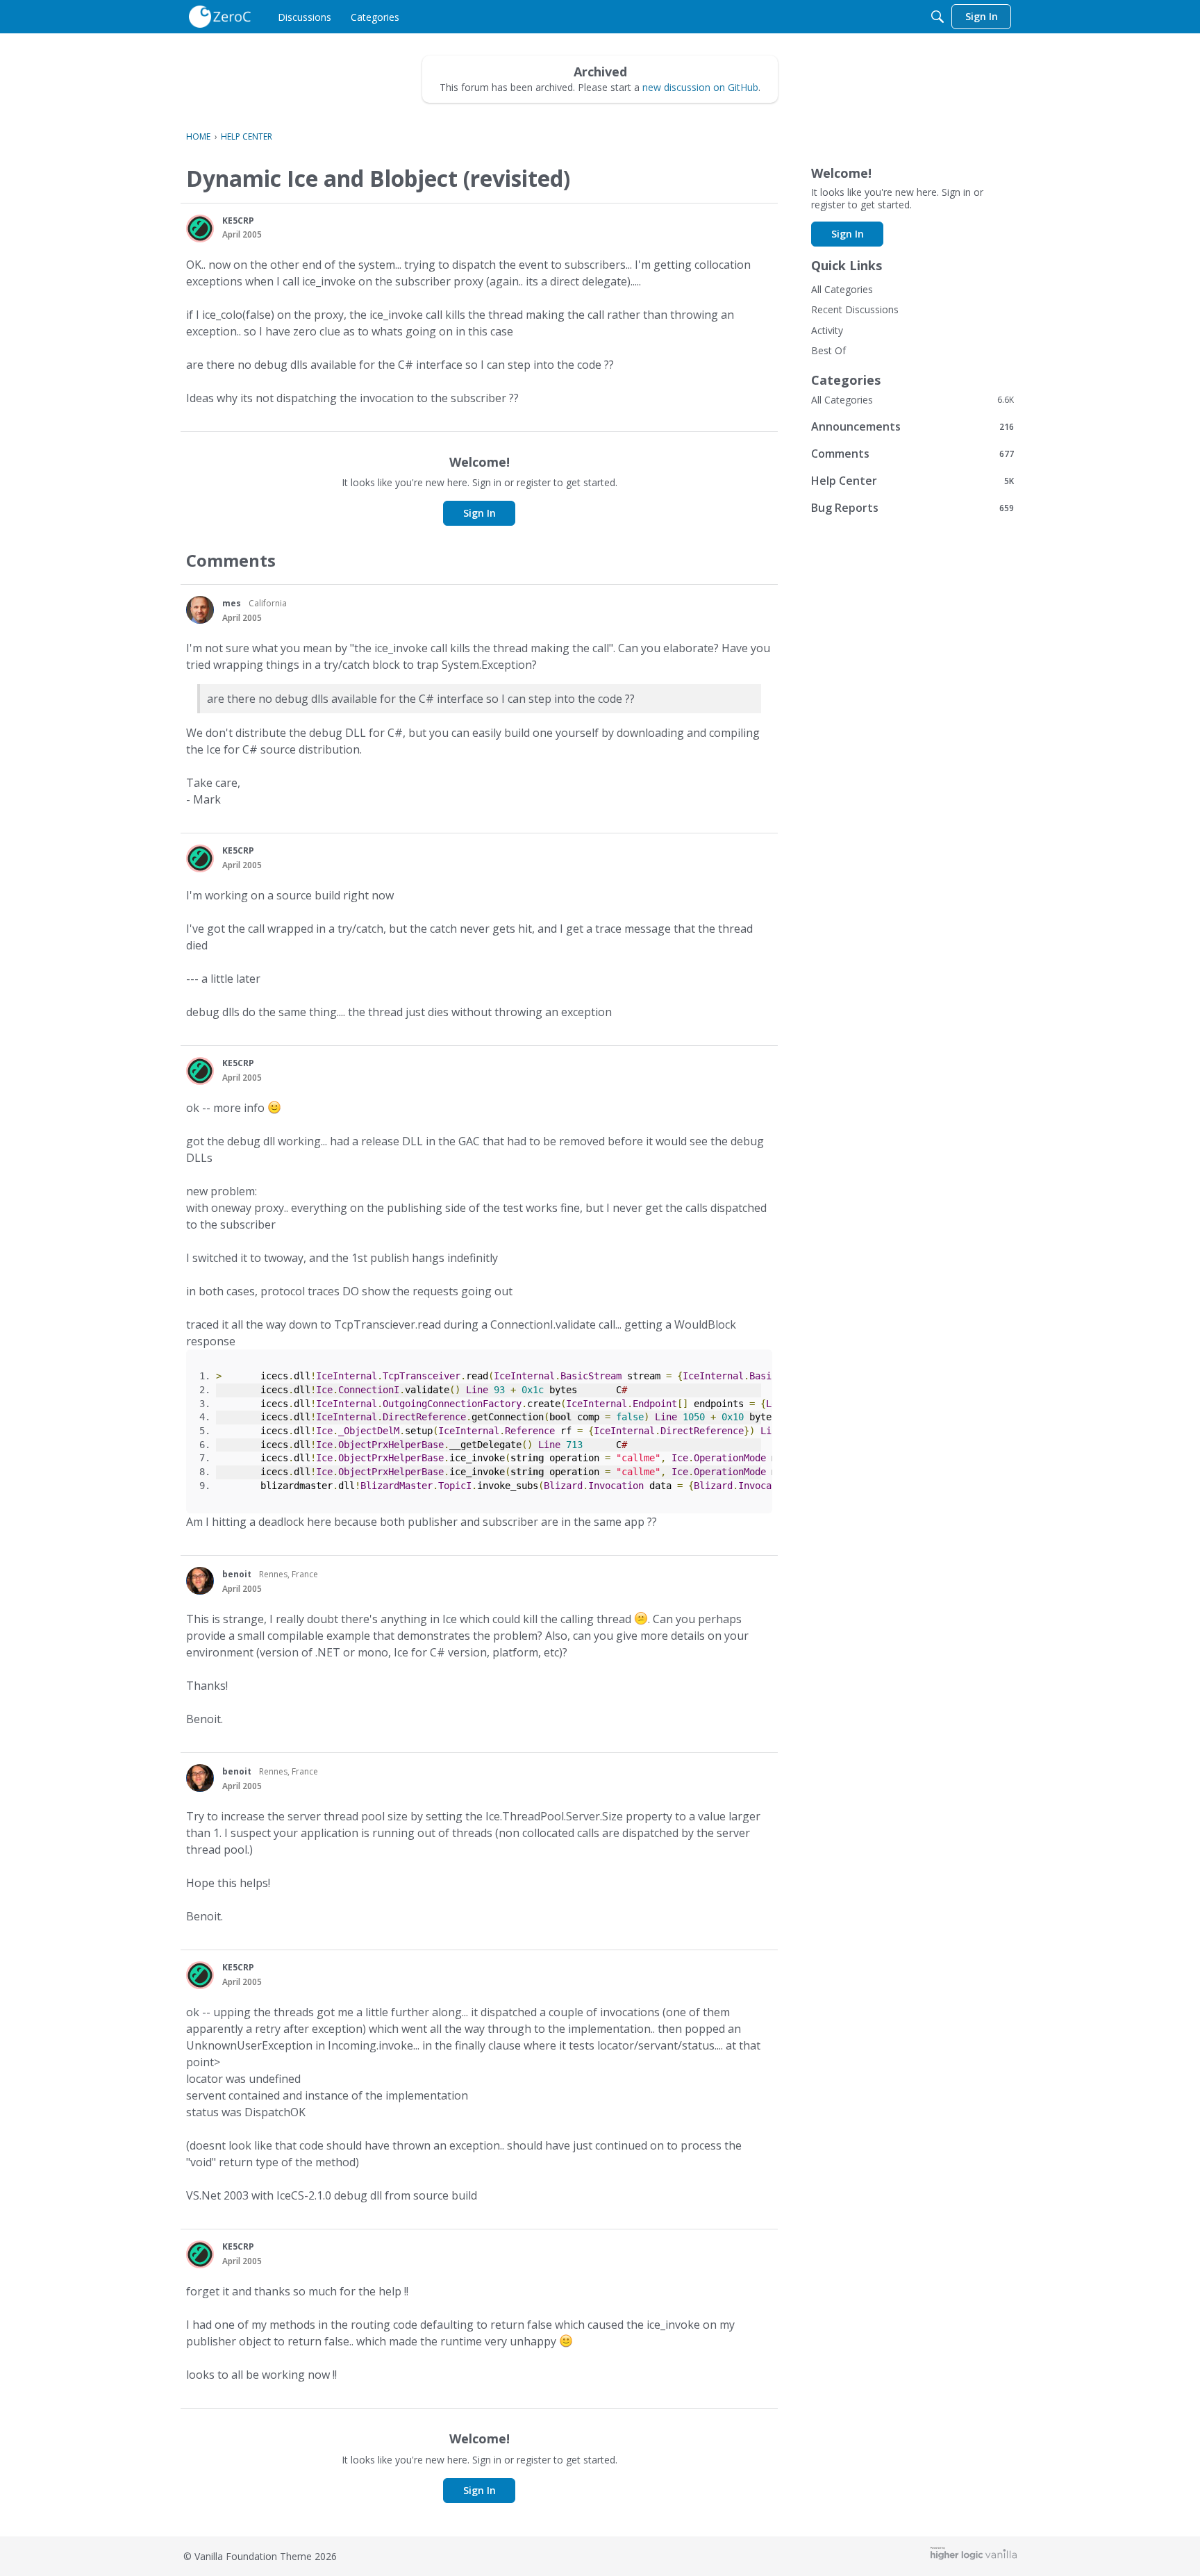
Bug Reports (912, 507)
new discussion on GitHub (700, 87)
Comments (912, 453)
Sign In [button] (480, 513)
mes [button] (232, 603)
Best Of (828, 350)
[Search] (937, 17)
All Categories (842, 289)
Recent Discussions (855, 309)
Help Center (912, 480)
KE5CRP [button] (238, 221)
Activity (827, 330)
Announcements (912, 426)
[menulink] (305, 17)
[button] (200, 228)
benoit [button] (237, 1574)
